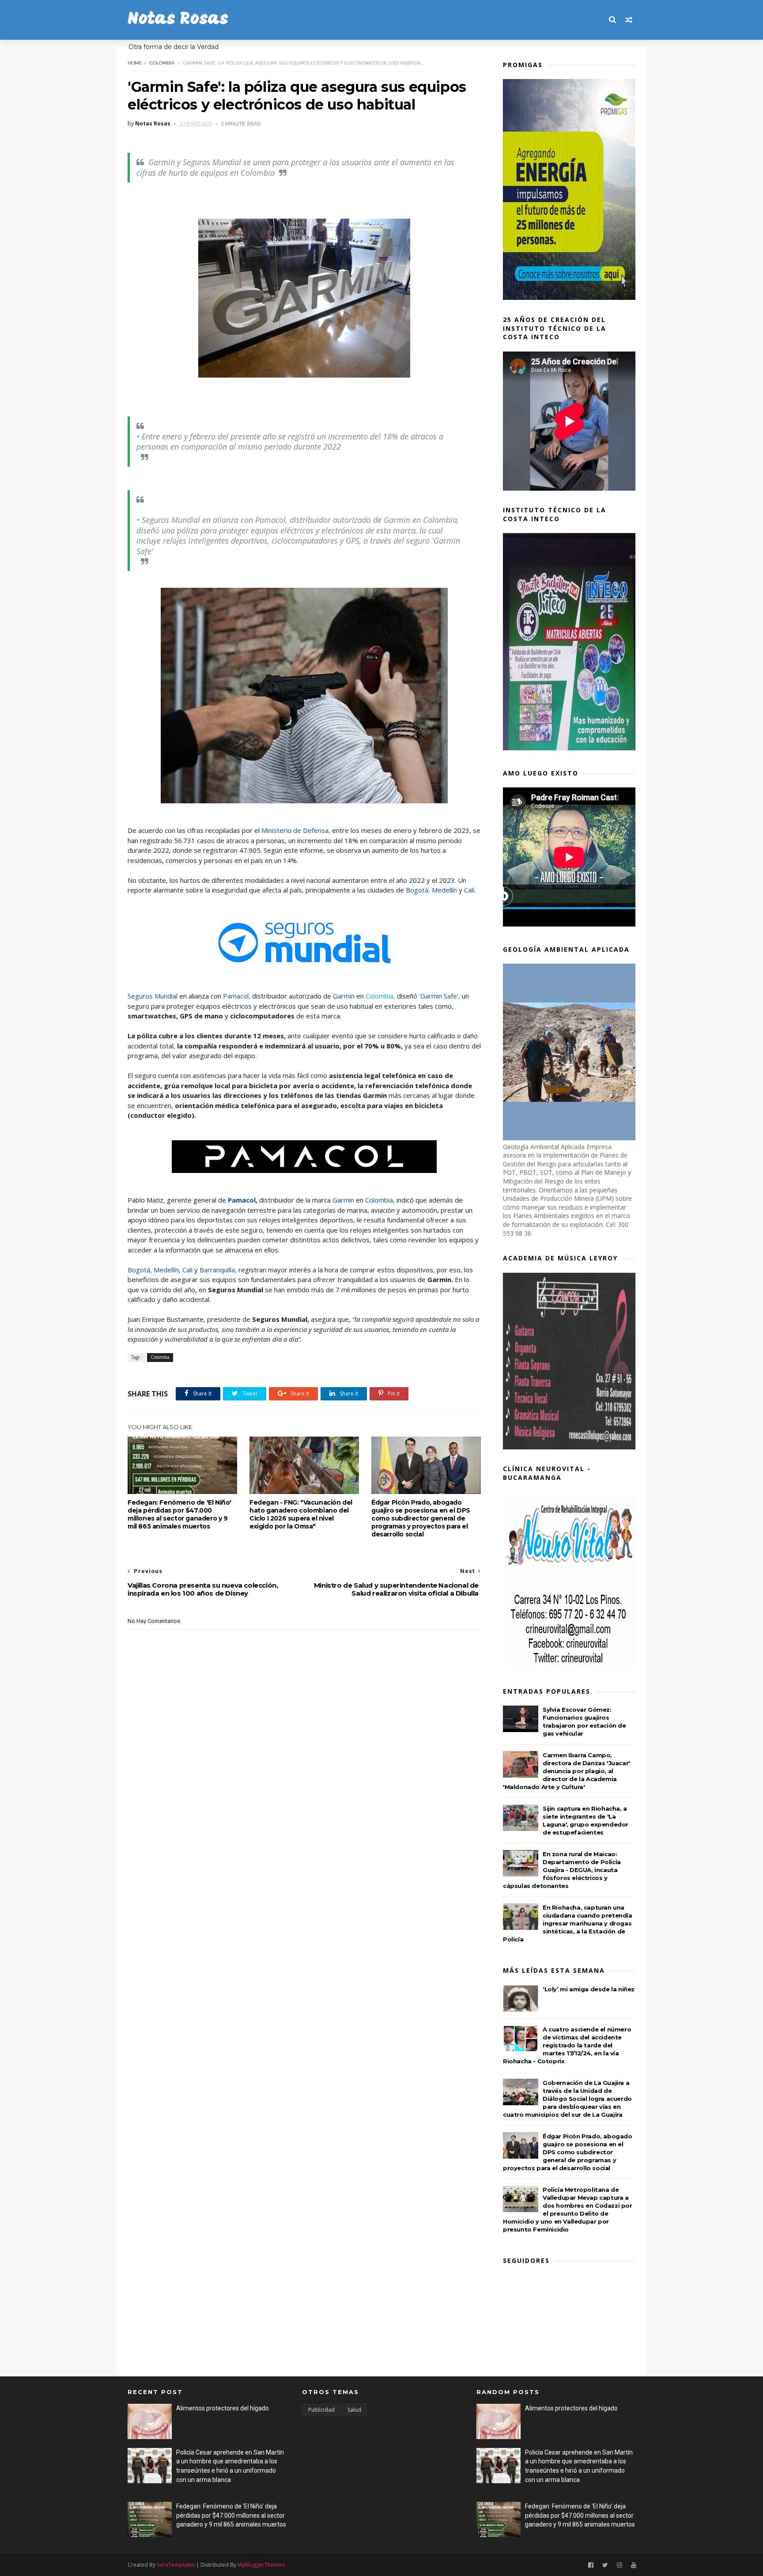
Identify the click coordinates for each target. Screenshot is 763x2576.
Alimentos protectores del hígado (223, 2408)
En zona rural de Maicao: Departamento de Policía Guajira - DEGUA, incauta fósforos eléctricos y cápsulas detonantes (562, 1870)
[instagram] (619, 2565)
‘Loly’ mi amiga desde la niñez (589, 1989)
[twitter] (605, 2565)
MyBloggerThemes (261, 2565)
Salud (354, 2410)
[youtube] (634, 2565)
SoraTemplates (176, 2565)
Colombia (162, 63)
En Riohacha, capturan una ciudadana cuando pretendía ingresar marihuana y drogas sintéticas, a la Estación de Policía (568, 1923)
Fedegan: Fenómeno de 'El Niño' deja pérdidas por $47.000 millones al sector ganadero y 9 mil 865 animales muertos (179, 1514)
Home (135, 63)
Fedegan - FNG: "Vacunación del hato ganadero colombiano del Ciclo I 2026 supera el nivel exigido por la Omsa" (301, 1514)
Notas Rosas (178, 20)
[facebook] (591, 2565)
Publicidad (321, 2410)
